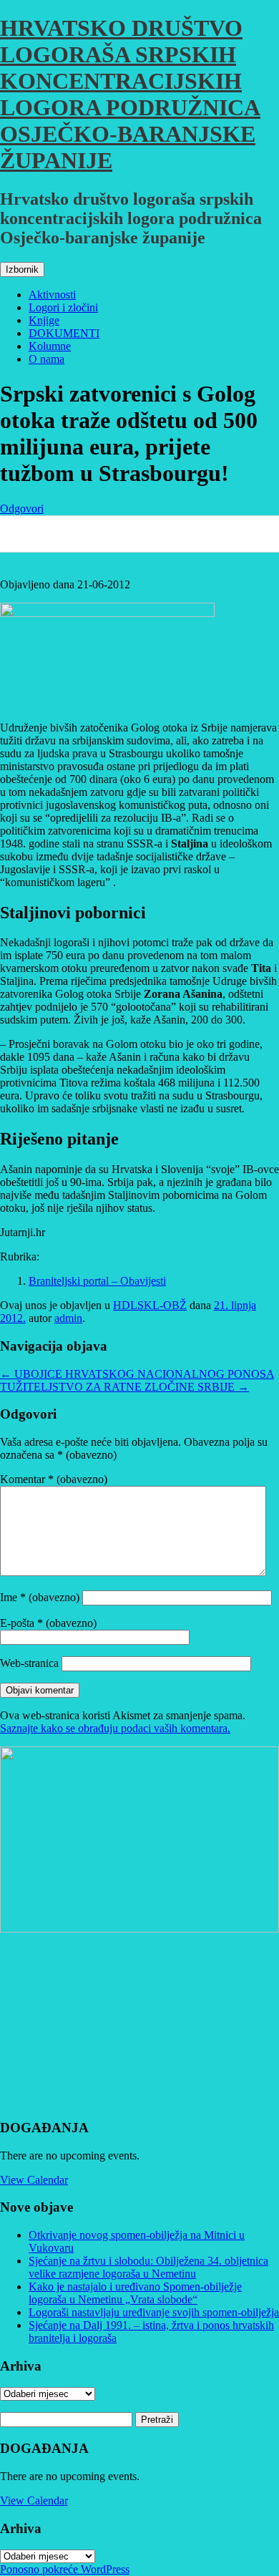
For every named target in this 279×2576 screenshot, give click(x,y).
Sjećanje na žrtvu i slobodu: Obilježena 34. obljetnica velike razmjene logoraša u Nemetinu (148, 2267)
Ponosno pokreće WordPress (65, 2569)
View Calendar (34, 2180)
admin (68, 1318)
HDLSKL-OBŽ (150, 1305)
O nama (46, 359)
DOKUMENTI (64, 333)
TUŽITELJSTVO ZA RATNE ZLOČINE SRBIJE (124, 1387)
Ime (40, 1597)
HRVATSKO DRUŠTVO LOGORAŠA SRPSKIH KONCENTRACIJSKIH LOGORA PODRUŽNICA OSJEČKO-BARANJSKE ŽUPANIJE (130, 94)
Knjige (44, 320)
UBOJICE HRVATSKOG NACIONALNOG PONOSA (137, 1374)
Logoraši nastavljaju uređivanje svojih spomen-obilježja (154, 2312)
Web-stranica (29, 1663)
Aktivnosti (52, 295)
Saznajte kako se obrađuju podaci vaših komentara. (115, 1728)
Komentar (54, 1479)
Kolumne (50, 346)
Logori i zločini (63, 307)
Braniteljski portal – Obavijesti (97, 1281)
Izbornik (22, 269)
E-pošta (48, 1623)
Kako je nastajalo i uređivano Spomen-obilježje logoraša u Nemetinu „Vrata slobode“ (135, 2293)
